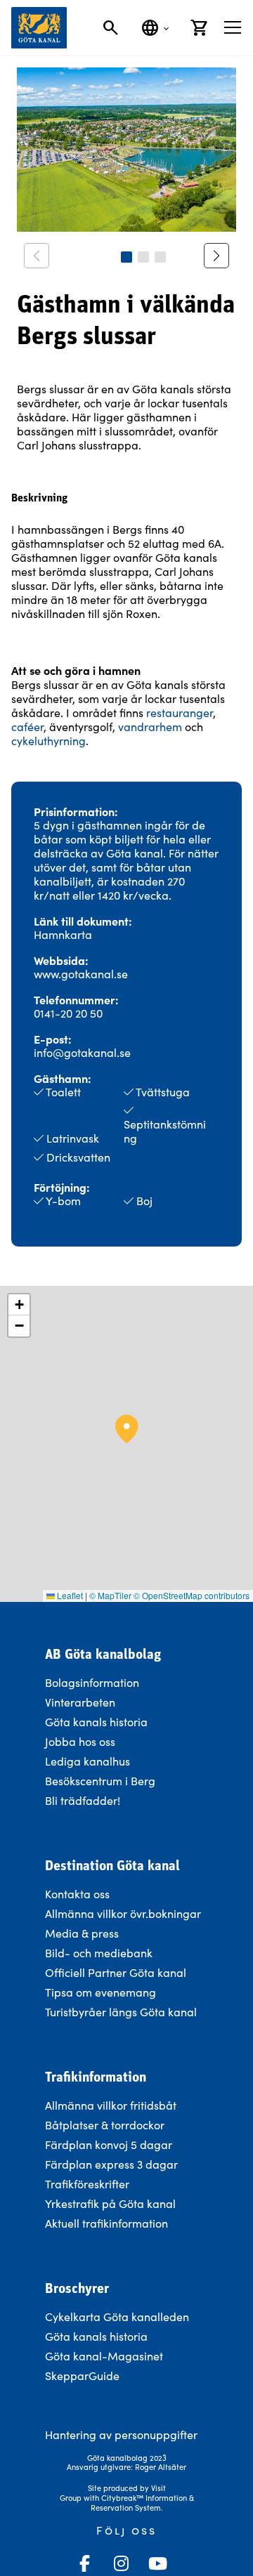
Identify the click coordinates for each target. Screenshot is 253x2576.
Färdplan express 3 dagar (111, 2164)
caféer (27, 727)
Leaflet (69, 1595)
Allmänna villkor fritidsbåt (111, 2105)
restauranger (180, 712)
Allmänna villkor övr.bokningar (123, 1913)
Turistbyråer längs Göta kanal (121, 2012)
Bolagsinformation (92, 1682)
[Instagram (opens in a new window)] (121, 2563)
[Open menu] (233, 27)
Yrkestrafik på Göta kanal (110, 2203)
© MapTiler (110, 1595)
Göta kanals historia (96, 1722)
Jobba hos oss (80, 1741)
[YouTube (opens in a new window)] (157, 2563)
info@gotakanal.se (82, 1052)
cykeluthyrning (48, 741)
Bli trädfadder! (83, 1800)
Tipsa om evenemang (100, 1992)
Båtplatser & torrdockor (105, 2125)
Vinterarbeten (80, 1702)
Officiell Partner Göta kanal (116, 1972)
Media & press (82, 1933)
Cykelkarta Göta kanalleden (117, 2317)
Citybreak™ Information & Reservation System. (142, 2503)
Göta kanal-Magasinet (104, 2356)
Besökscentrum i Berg (100, 1781)
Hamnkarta (63, 934)
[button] (126, 257)
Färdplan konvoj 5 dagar (109, 2144)
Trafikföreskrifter (87, 2184)
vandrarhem (150, 727)
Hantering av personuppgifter (121, 2434)
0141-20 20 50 (68, 1013)
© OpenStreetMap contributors (192, 1595)
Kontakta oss (77, 1894)
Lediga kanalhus (87, 1761)
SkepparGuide (82, 2375)
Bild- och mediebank (99, 1953)
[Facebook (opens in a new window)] (84, 2563)
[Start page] (39, 28)
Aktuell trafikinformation (108, 2223)
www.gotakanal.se (81, 974)
